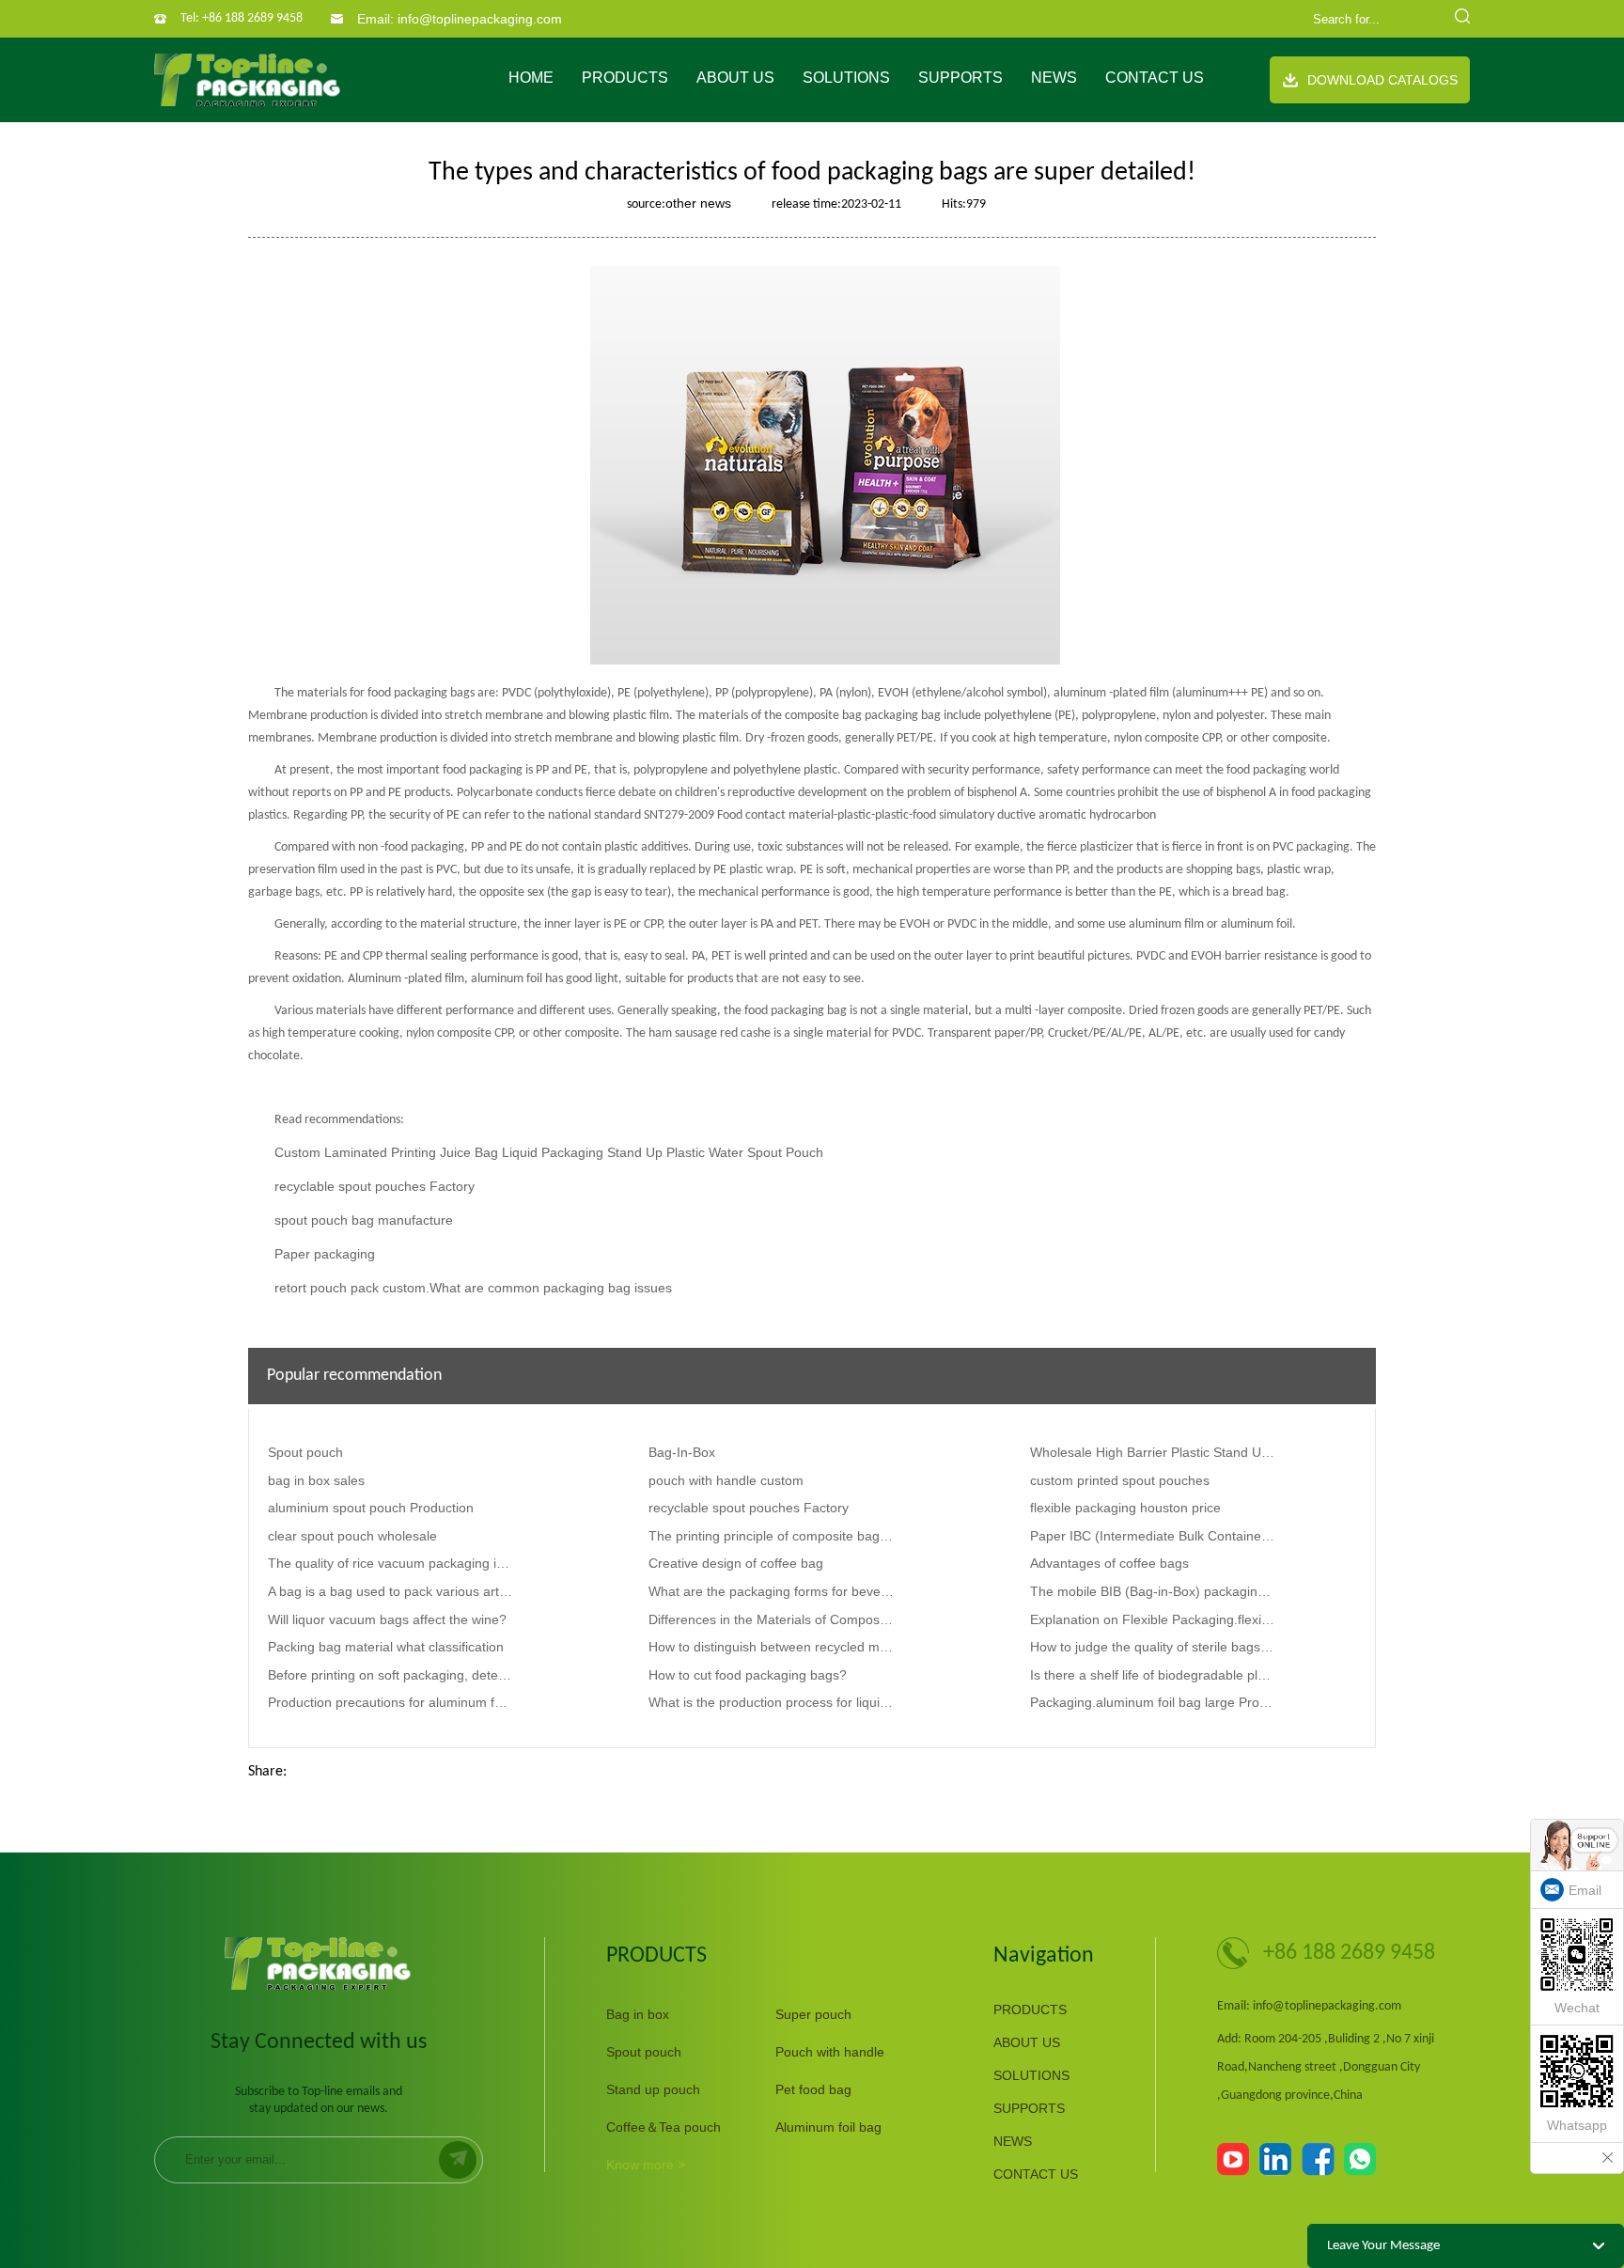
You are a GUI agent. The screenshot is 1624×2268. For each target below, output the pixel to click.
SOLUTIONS (846, 78)
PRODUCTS (625, 78)
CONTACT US (1155, 78)
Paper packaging (325, 1254)
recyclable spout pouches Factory (375, 1186)
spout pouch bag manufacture (364, 1220)
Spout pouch (644, 2052)
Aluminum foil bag (828, 2127)
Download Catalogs (1382, 80)
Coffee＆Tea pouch (664, 2127)
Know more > (646, 2165)
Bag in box (638, 2014)
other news (698, 203)
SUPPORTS (960, 78)
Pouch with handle (830, 2052)
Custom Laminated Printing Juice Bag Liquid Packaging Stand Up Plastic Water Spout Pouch (549, 1152)
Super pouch (813, 2014)
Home (531, 78)
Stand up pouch (653, 2089)
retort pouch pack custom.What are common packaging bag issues (473, 1288)
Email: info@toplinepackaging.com (460, 19)
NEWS (1054, 78)
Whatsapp (1577, 2125)
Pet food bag (813, 2089)
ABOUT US (735, 78)
